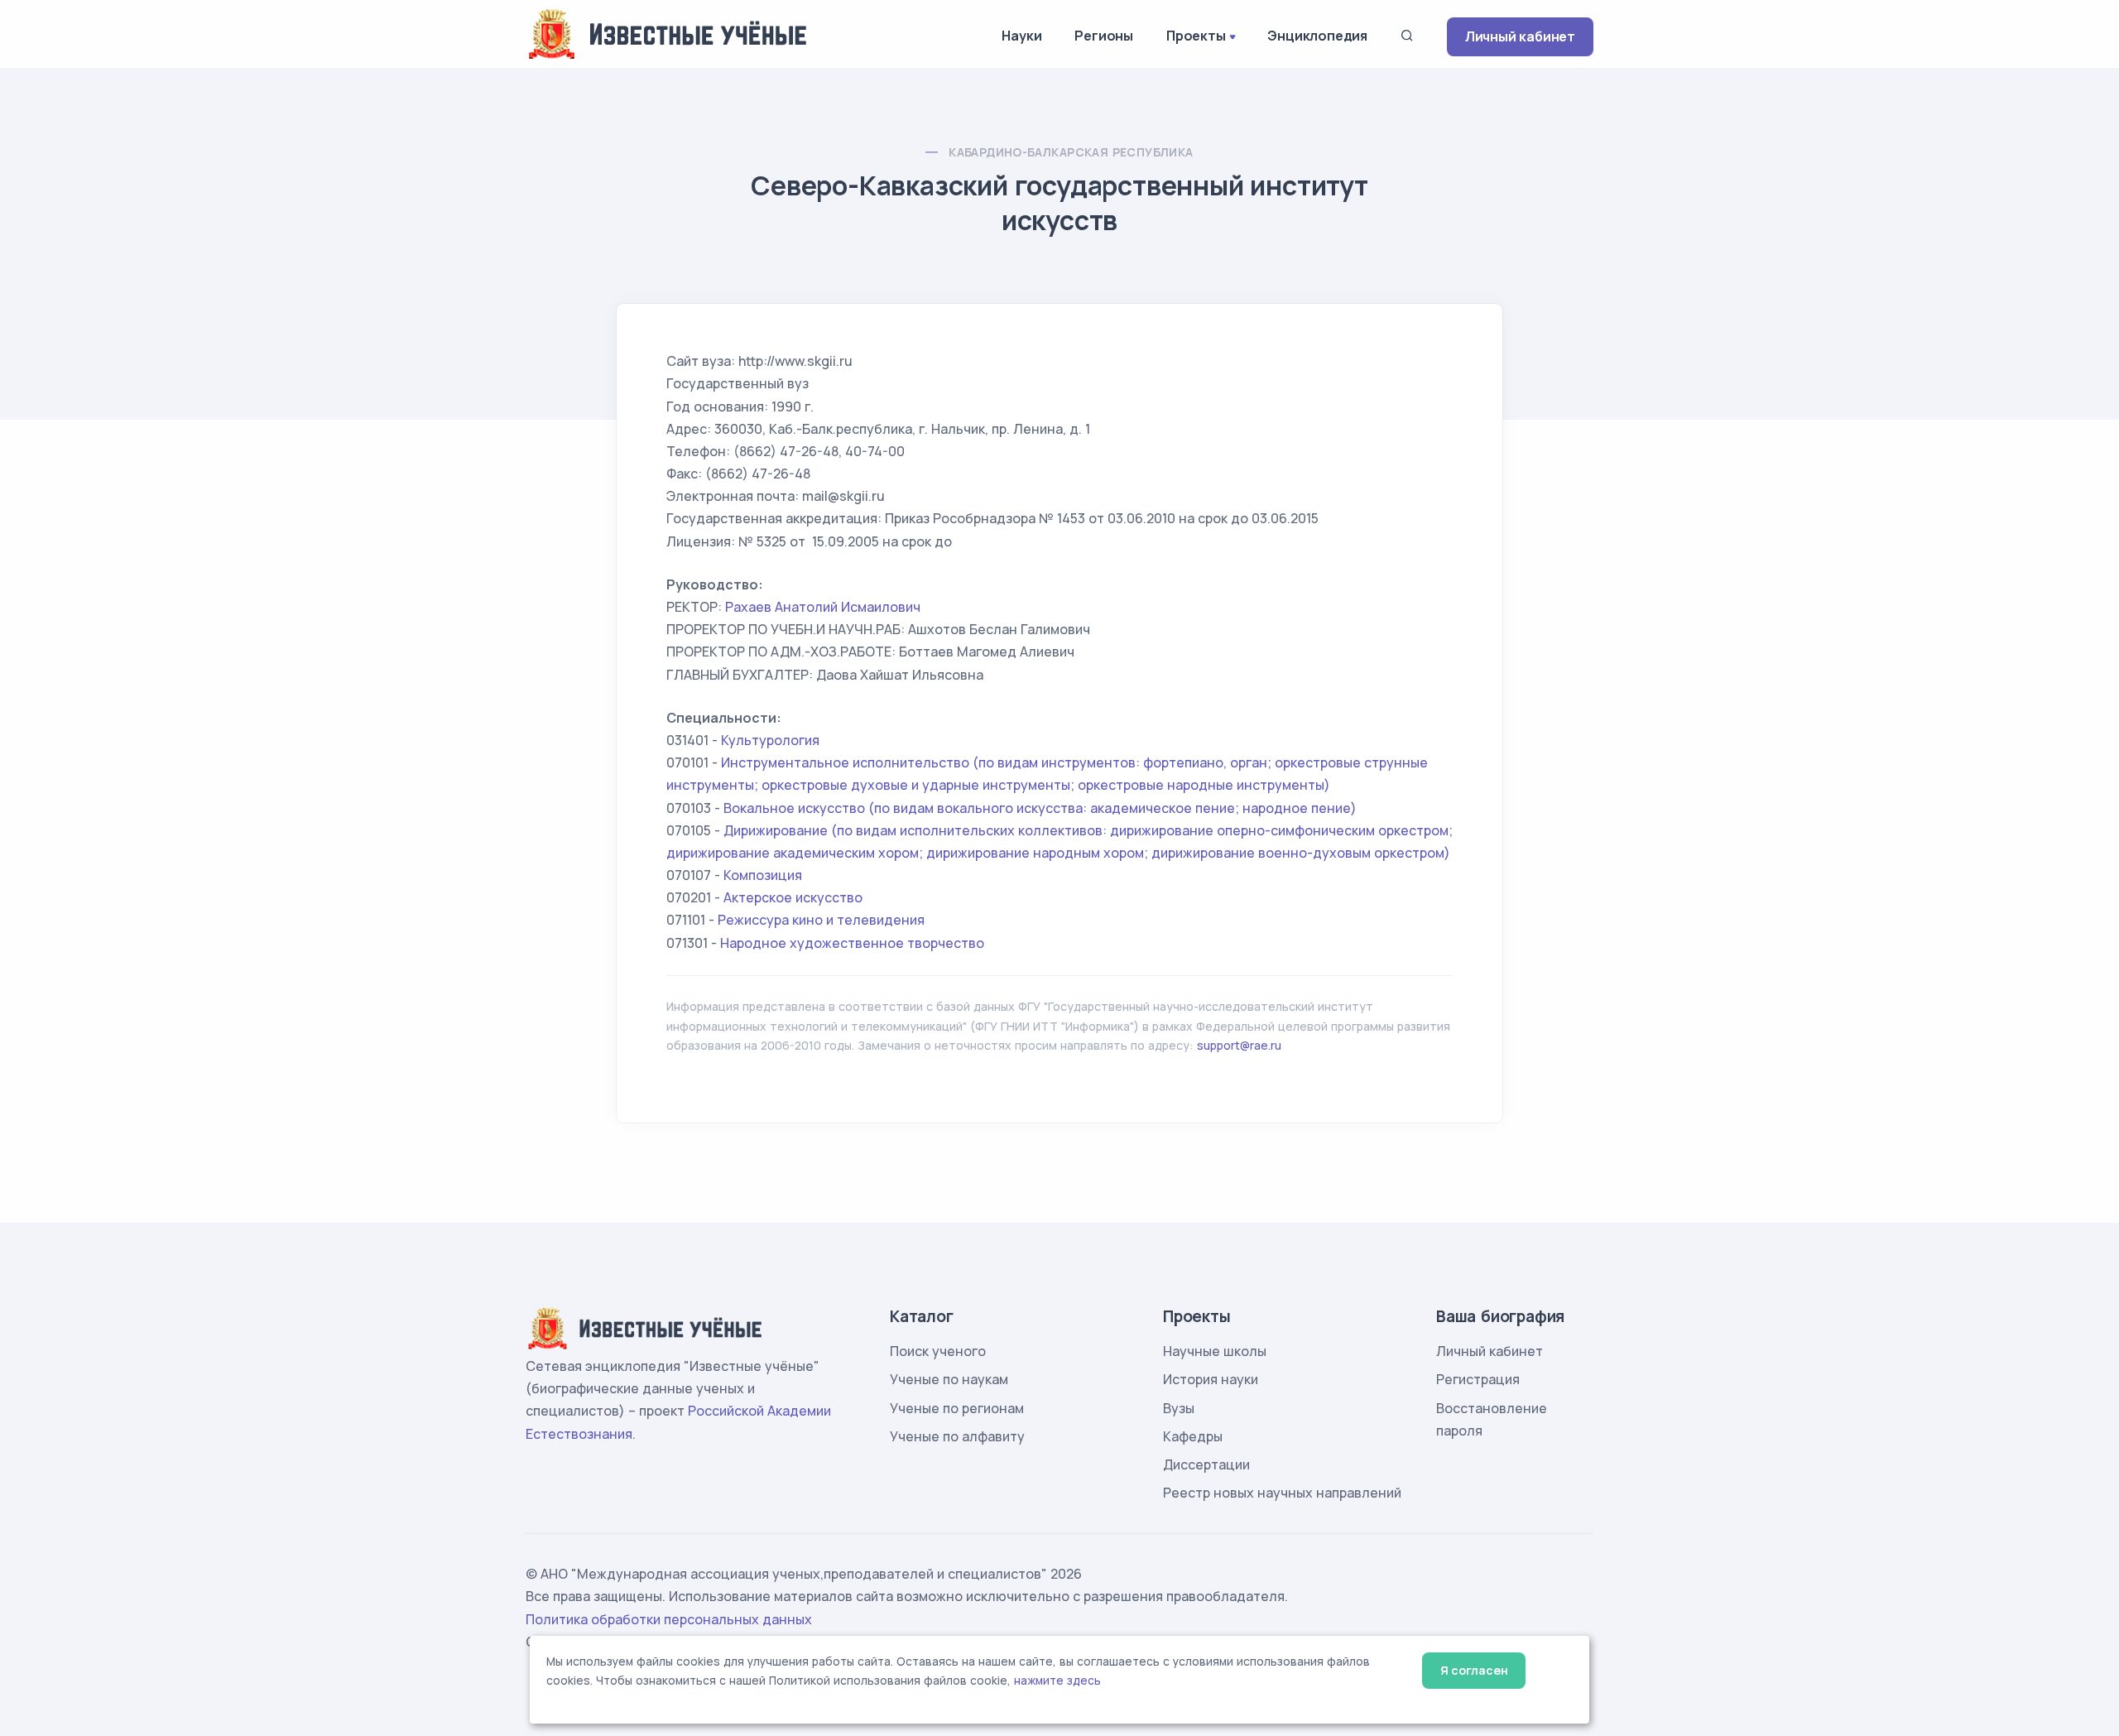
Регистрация (1478, 1379)
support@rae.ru (1239, 1045)
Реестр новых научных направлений (1282, 1493)
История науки (1211, 1379)
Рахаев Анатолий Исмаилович (823, 607)
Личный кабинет (1520, 36)
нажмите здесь (1057, 1681)
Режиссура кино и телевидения (821, 920)
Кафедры (1193, 1436)
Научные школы (1215, 1351)
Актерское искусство (793, 897)
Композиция (763, 875)
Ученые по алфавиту (957, 1436)
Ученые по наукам (949, 1379)
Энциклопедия (1317, 36)
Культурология (770, 740)
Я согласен (1474, 1670)
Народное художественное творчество (852, 943)
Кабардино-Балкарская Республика (1071, 152)
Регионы (1104, 36)
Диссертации (1206, 1464)
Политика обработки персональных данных (669, 1619)
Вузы (1179, 1408)
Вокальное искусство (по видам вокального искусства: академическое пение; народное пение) (1040, 808)
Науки (1021, 36)
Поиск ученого (938, 1351)
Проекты (1196, 36)
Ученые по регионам (957, 1408)
